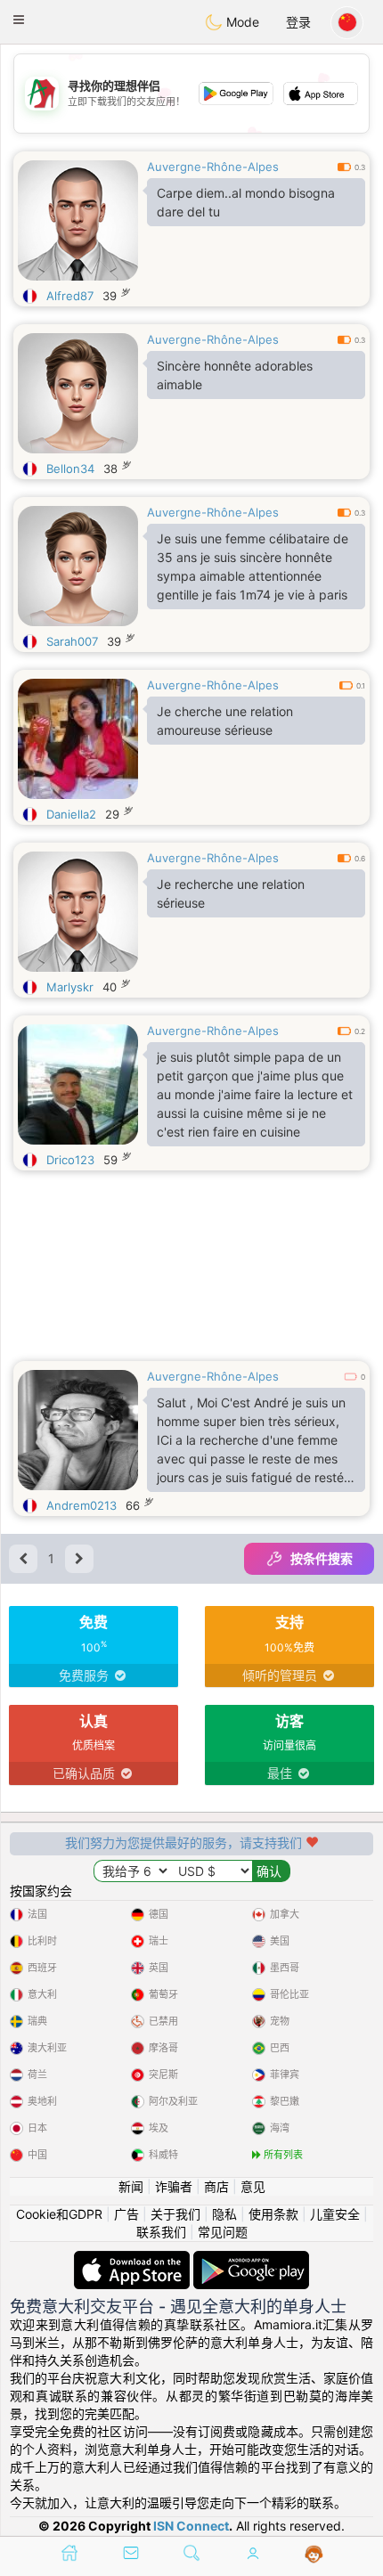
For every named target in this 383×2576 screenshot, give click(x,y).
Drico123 (70, 1160)
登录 (298, 22)
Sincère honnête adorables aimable (235, 375)
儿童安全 (335, 2214)
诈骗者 (174, 2186)
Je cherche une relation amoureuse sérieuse (225, 721)
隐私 (224, 2214)
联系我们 (161, 2232)
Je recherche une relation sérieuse (231, 893)
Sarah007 (72, 641)
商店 (216, 2186)
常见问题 (223, 2232)
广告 (126, 2214)
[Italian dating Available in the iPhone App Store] (134, 2259)
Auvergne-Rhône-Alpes (213, 167)
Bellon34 (70, 469)
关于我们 (175, 2214)
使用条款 (273, 2214)
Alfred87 (70, 296)
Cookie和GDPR (59, 2214)
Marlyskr (70, 987)
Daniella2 (71, 814)
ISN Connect (191, 2526)
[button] (19, 20)
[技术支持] (314, 2555)
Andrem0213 (81, 1505)
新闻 (131, 2186)
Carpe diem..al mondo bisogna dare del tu (246, 202)
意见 (253, 2186)
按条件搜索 (322, 1558)
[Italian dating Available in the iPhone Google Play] (251, 2259)
